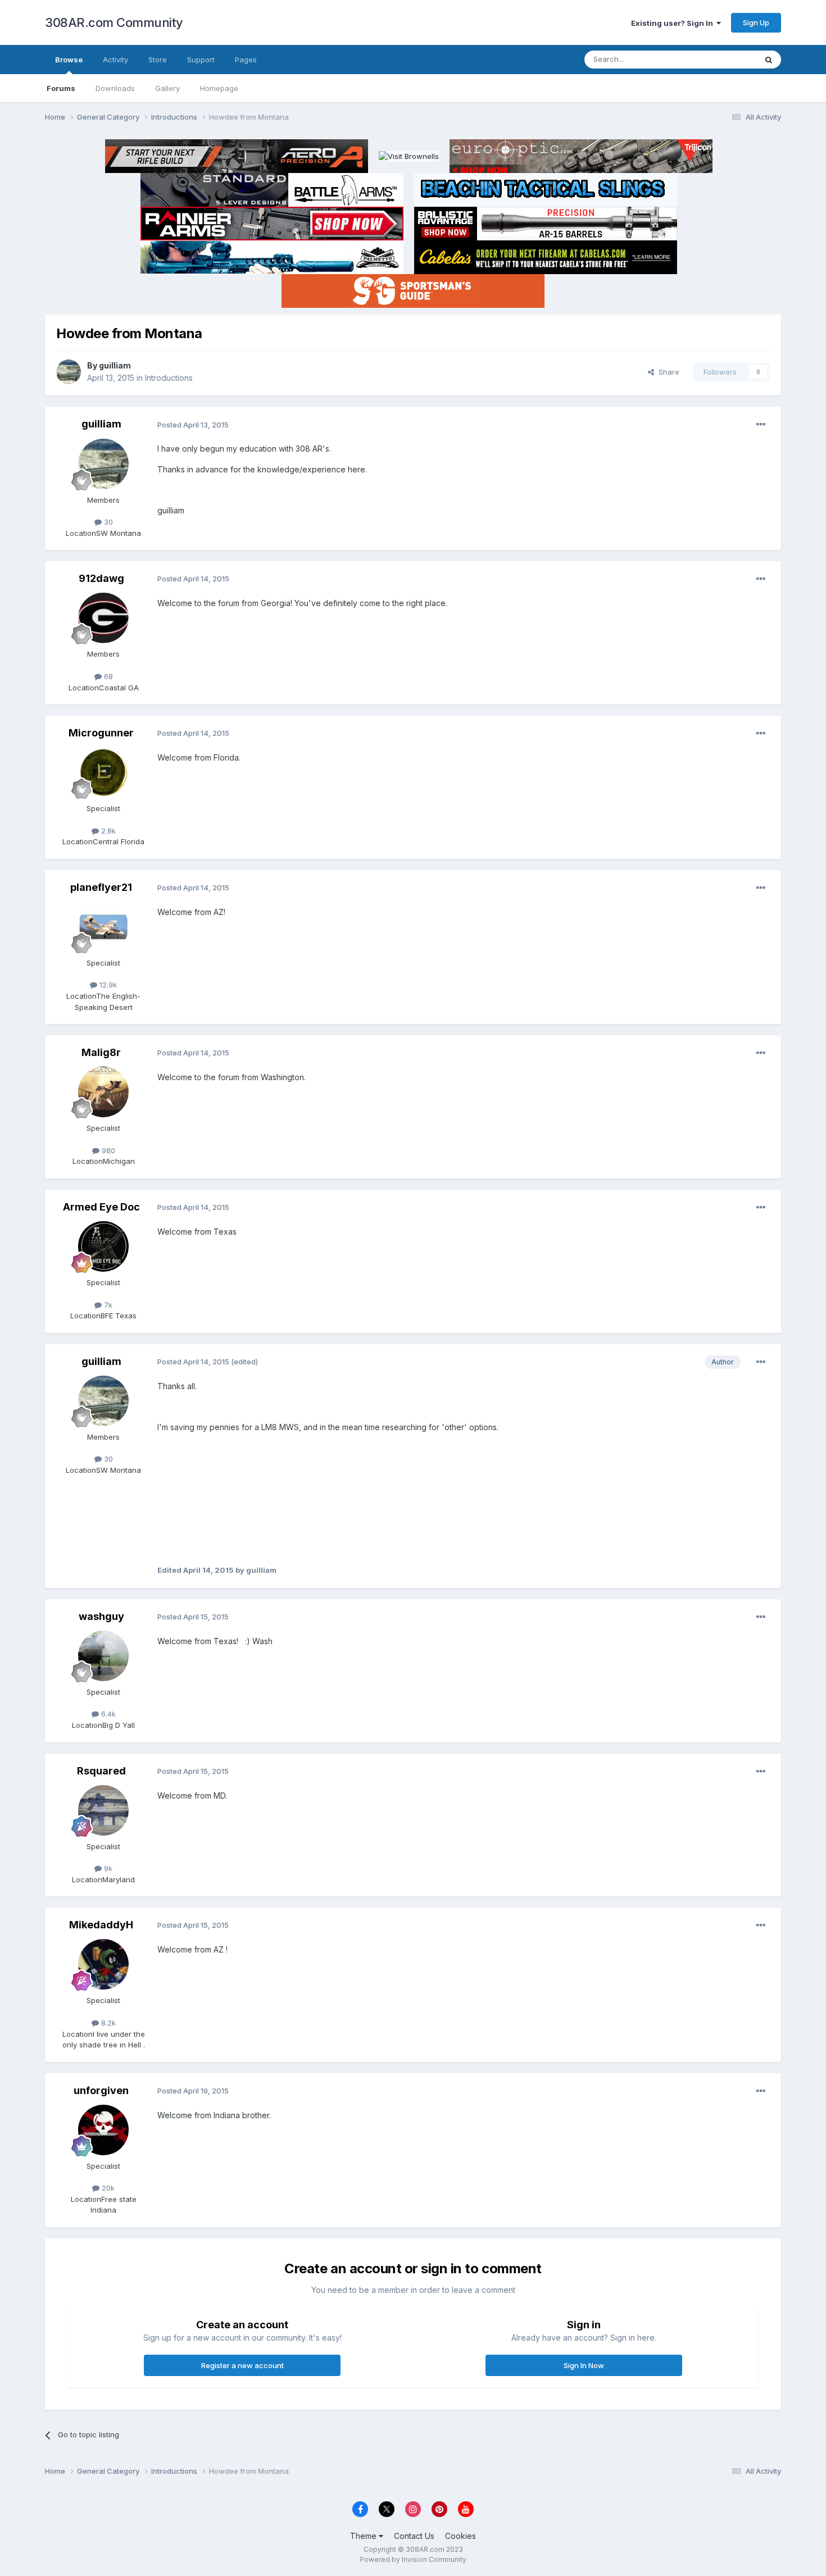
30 (107, 522)
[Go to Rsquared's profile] (103, 1810)
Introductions (169, 378)
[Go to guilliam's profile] (69, 372)
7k (107, 1305)
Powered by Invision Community (413, 2559)
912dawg (101, 578)
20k (107, 2188)
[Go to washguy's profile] (103, 1656)
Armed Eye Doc (101, 1207)
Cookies (460, 2536)
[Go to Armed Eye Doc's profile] (103, 1246)
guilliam (115, 365)
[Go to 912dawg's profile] (103, 618)
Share (667, 372)
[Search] (769, 60)
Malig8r (101, 1052)
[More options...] (761, 425)
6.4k (107, 1714)
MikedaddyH (101, 1925)
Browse (69, 60)
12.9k (107, 985)
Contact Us (414, 2536)
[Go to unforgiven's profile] (103, 2130)
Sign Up (756, 22)
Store (158, 60)
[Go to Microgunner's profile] (103, 772)
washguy (101, 1616)
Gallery (167, 88)
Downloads (115, 88)
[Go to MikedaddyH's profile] (103, 1964)
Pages (246, 60)
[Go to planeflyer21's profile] (103, 927)
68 (107, 676)
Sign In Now (584, 2365)
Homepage (219, 88)
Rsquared (101, 1771)
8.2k (107, 2023)
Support (201, 60)
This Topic (723, 59)
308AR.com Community (114, 22)
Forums (61, 88)
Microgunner (101, 733)
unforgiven (101, 2090)
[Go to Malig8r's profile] (103, 1092)
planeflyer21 (101, 887)
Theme (364, 2536)
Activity (115, 60)
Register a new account (242, 2365)
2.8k (107, 831)
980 (107, 1150)
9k (107, 1868)
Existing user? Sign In (674, 23)
